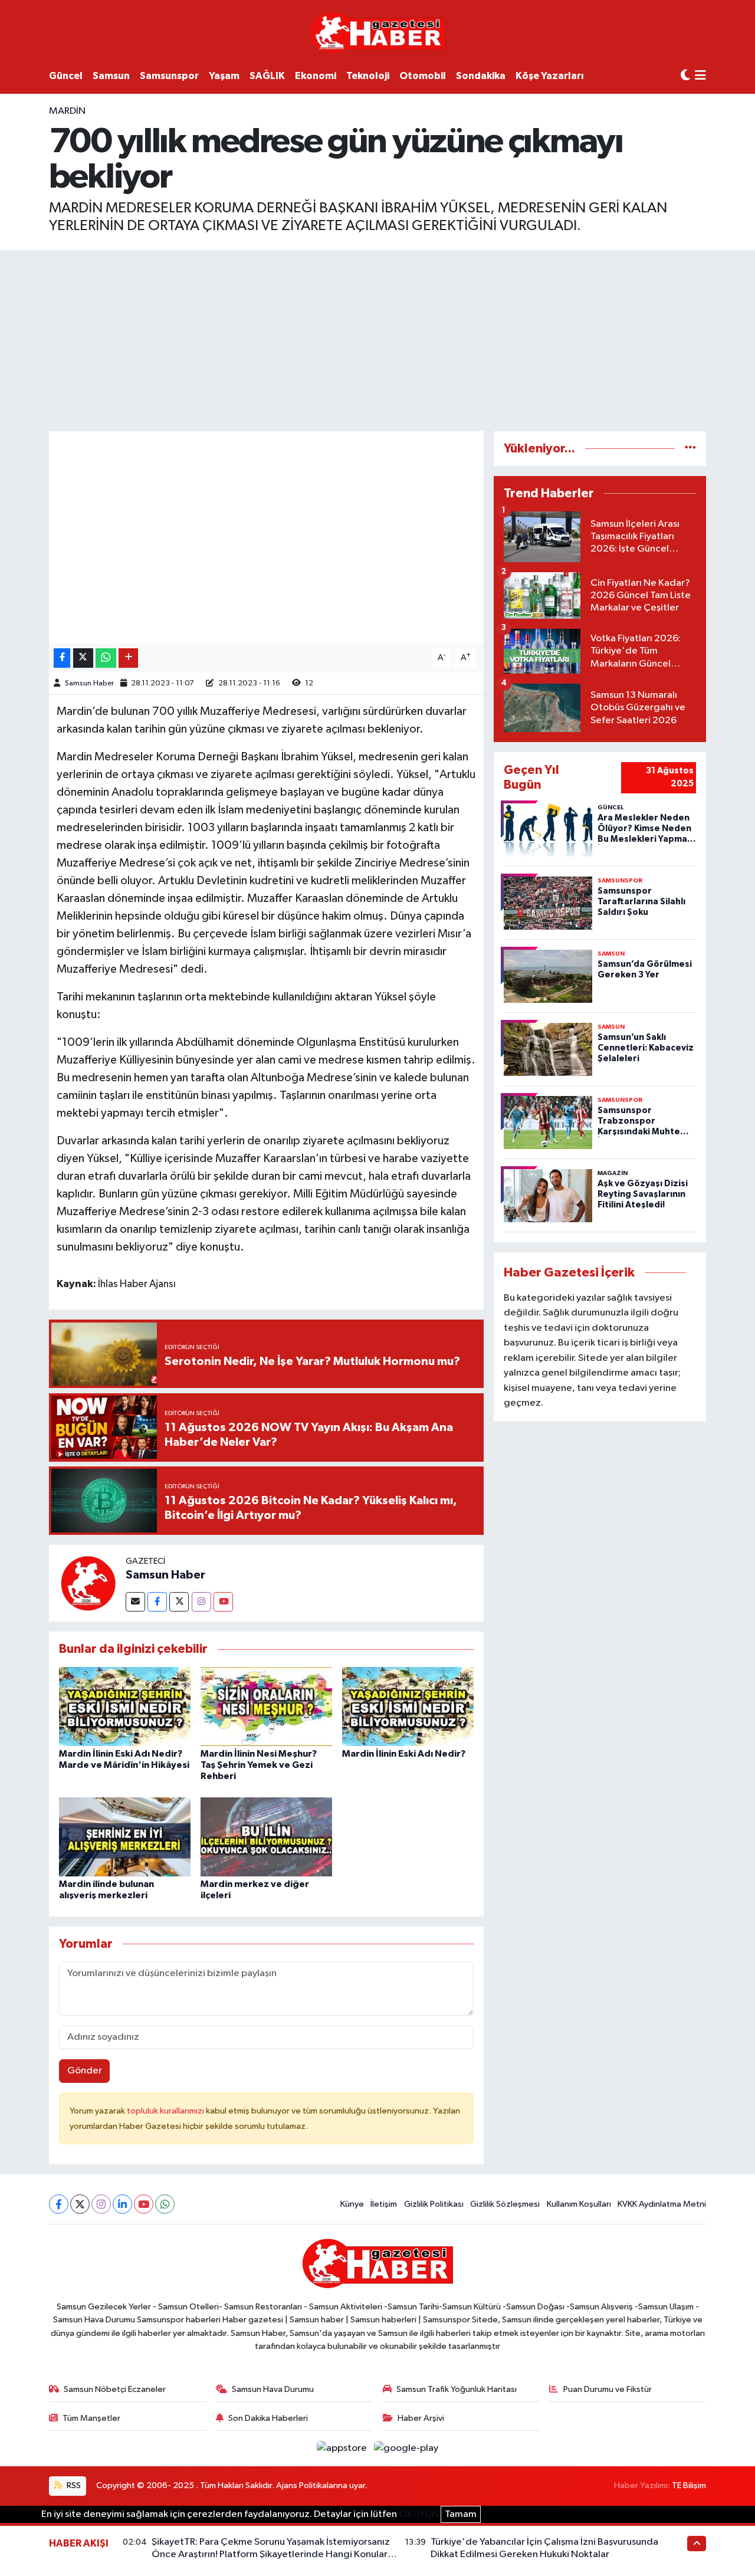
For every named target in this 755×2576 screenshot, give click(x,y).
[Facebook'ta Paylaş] (62, 658)
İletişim (384, 2204)
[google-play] (406, 2448)
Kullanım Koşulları (579, 2204)
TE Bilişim (689, 2485)
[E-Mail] (135, 1602)
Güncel (66, 76)
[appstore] (343, 2448)
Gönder (85, 2071)
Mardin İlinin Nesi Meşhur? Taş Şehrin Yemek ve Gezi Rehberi (259, 1765)
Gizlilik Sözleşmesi (505, 2204)
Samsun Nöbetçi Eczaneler (115, 2389)
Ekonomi (316, 76)
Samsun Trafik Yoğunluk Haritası (457, 2389)
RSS (73, 2485)
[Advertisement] (377, 339)
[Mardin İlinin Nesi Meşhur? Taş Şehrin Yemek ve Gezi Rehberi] (266, 1706)
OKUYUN (419, 2514)
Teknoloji (368, 76)
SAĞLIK (267, 76)
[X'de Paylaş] (83, 658)
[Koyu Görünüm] (685, 76)
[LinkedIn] (122, 2204)
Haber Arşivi (421, 2418)
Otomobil (423, 76)
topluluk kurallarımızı (166, 2111)
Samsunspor (169, 76)
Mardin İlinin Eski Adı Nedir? (404, 1754)
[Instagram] (201, 1602)
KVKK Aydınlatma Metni (662, 2204)
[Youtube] (223, 1602)
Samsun (111, 76)
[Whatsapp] (165, 2204)
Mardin (67, 111)
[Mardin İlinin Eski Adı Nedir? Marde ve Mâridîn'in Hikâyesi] (125, 1706)
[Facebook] (157, 1602)
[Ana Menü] (700, 76)
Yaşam (224, 76)
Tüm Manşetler (91, 2418)
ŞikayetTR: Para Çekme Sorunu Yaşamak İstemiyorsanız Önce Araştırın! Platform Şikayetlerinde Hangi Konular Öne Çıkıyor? (271, 2555)
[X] (80, 2204)
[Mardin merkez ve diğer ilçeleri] (266, 1837)
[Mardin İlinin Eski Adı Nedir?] (408, 1706)
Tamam (461, 2514)
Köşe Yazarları (550, 76)
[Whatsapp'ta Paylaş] (106, 658)
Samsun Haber (89, 683)
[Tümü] (690, 449)
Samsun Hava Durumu (273, 2389)
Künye (352, 2204)
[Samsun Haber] (87, 1583)
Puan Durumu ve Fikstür (608, 2389)
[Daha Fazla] (128, 658)
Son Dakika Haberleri (268, 2418)
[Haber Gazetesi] (378, 32)
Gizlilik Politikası (434, 2204)
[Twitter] (179, 1602)
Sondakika (481, 76)
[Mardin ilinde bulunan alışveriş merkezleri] (125, 1837)
